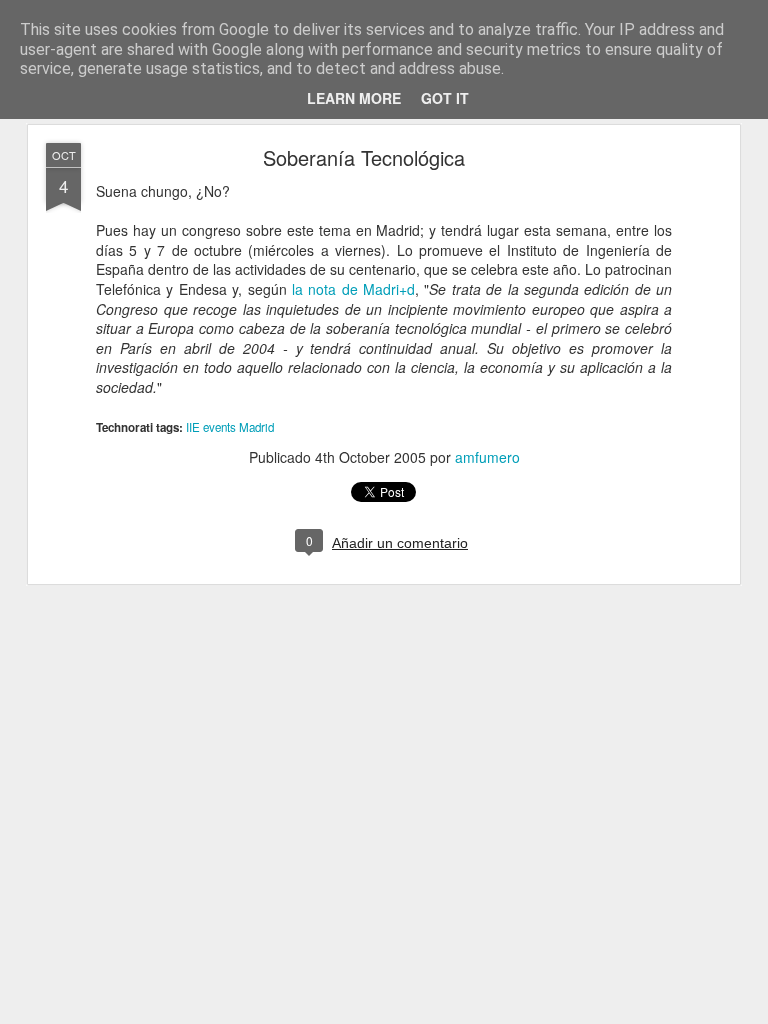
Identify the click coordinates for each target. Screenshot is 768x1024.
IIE (193, 427)
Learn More (354, 98)
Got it (445, 98)
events (219, 427)
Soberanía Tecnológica (364, 157)
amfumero (487, 457)
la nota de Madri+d (353, 289)
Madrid (256, 427)
